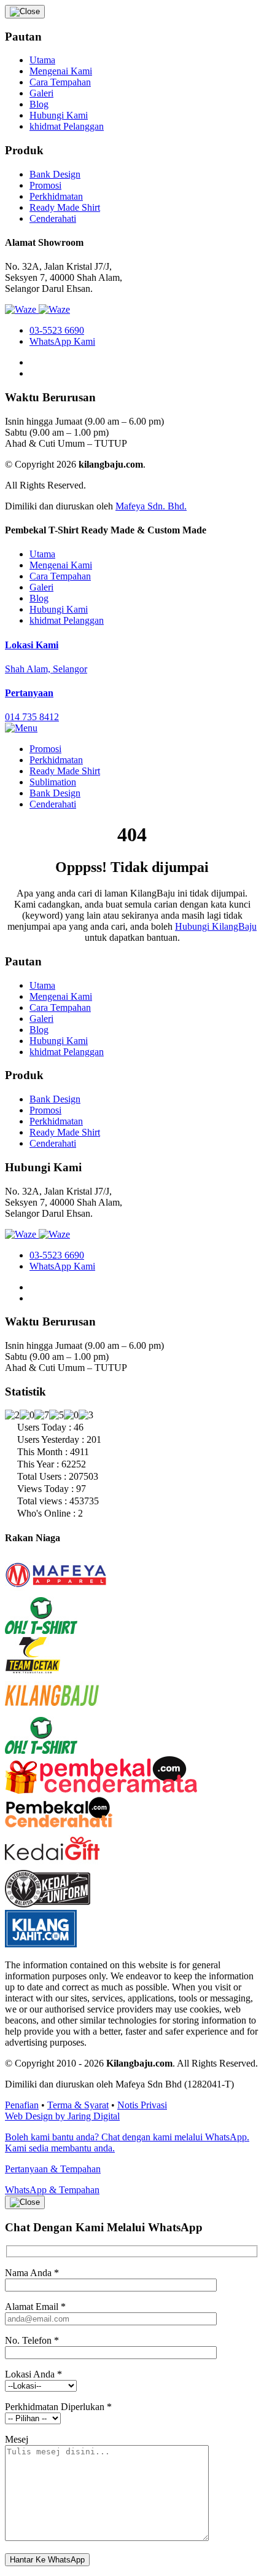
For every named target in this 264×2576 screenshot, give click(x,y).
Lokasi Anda (33, 2374)
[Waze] (22, 309)
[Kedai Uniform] (48, 1904)
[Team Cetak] (33, 1671)
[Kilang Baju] (52, 1710)
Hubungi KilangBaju (216, 926)
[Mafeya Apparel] (56, 1591)
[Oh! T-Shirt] (41, 1631)
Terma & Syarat (78, 2105)
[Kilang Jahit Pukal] (41, 1944)
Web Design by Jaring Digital (62, 2116)
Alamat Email (35, 2307)
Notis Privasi (142, 2105)
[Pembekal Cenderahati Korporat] (59, 1824)
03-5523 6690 (57, 330)
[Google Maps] (54, 309)
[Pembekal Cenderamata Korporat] (101, 1791)
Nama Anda (32, 2273)
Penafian (22, 2105)
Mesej (17, 2439)
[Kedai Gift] (52, 1864)
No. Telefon (32, 2340)
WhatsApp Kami (62, 341)
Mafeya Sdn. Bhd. (151, 506)
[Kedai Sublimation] (41, 1750)
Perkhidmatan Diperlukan (58, 2407)
